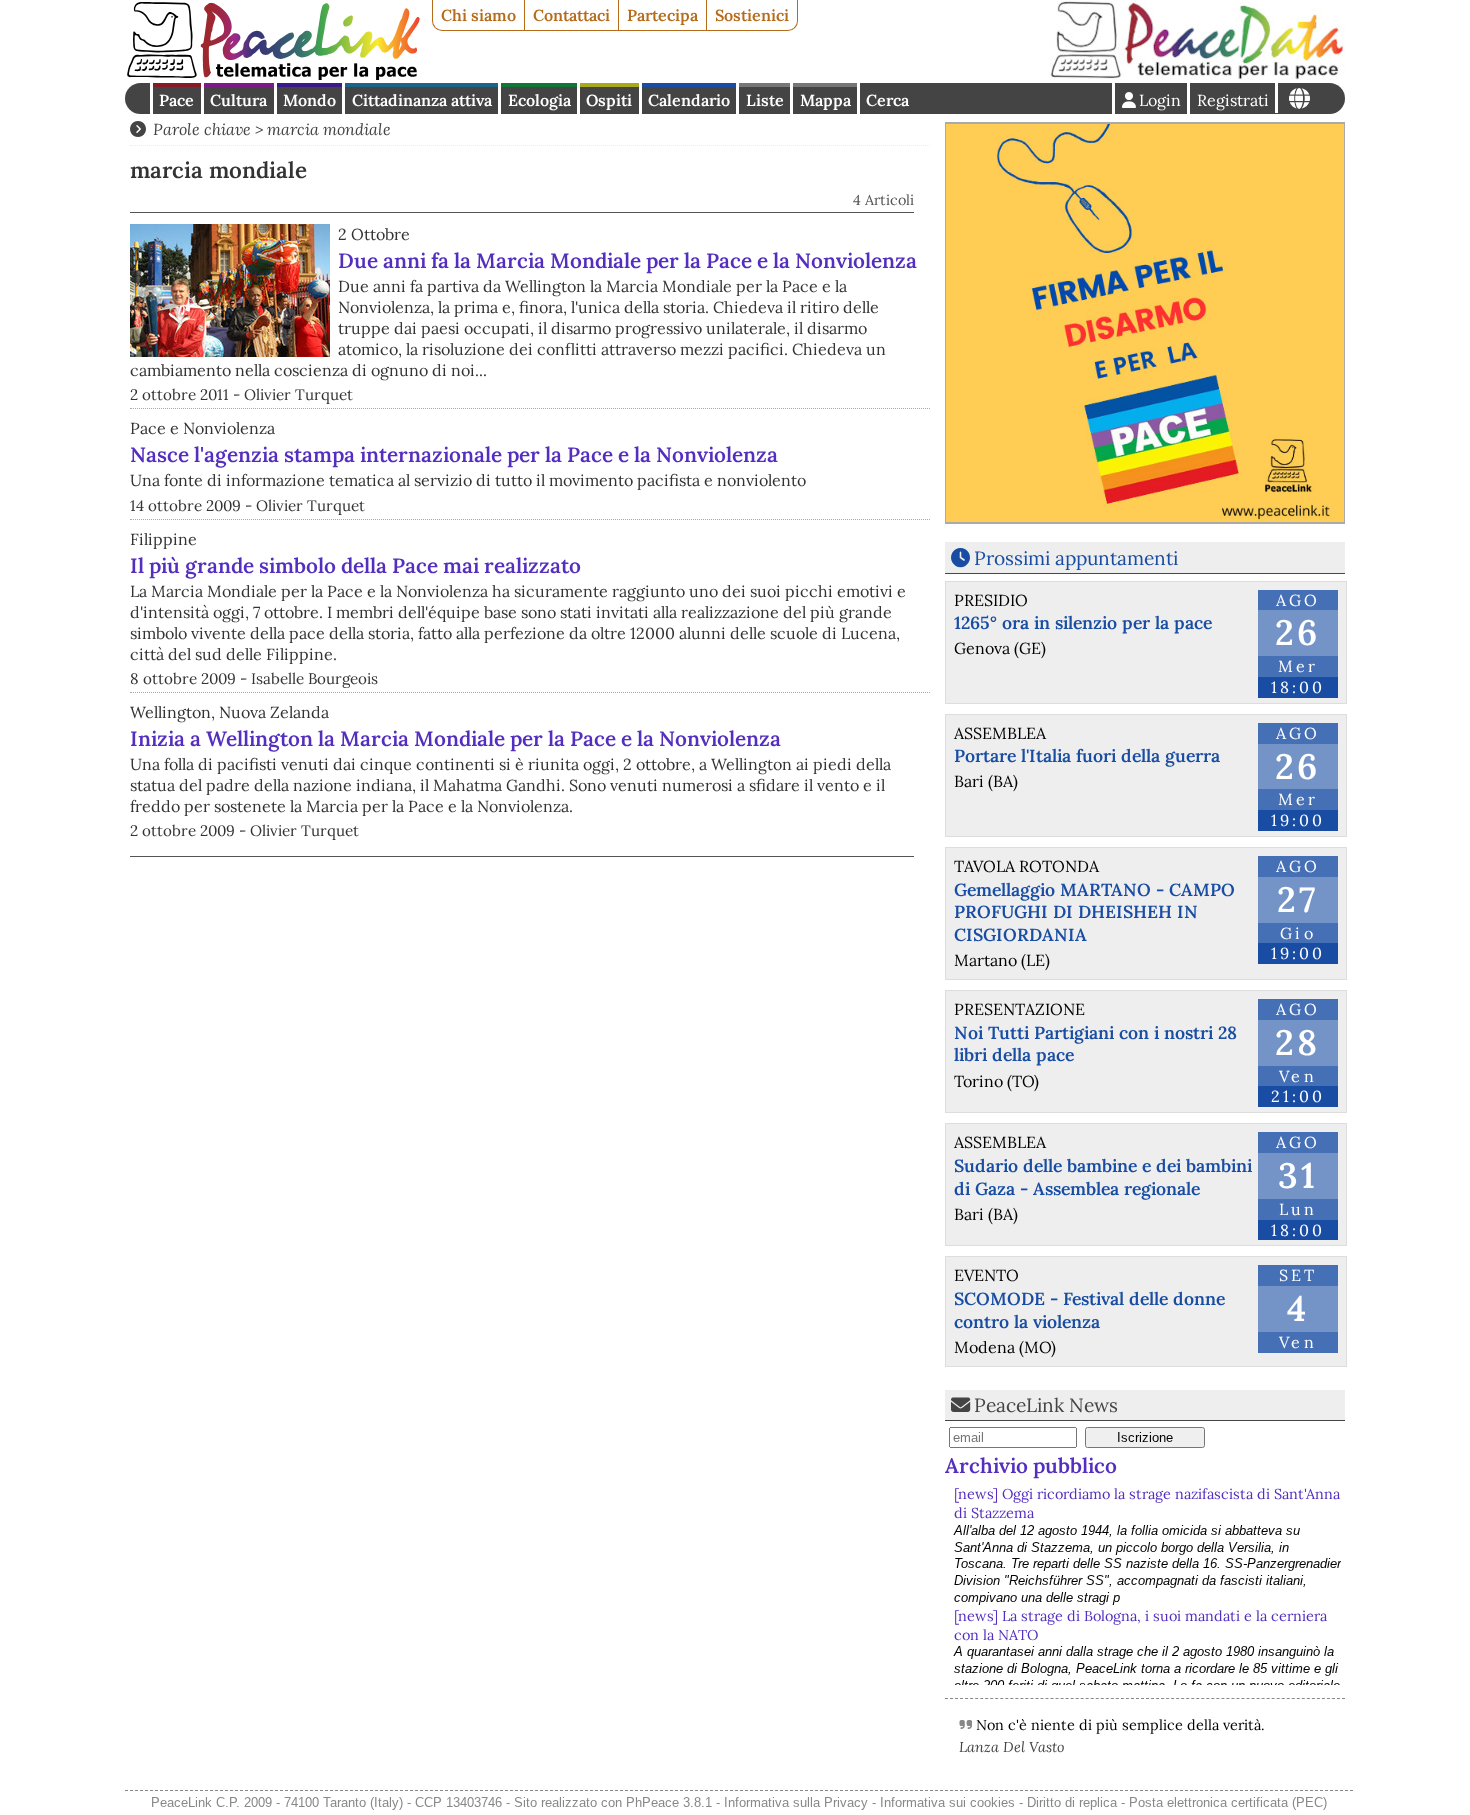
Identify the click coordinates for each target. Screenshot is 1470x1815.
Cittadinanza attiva (422, 100)
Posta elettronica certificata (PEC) (1228, 1802)
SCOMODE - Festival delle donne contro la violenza (1089, 1310)
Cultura (238, 100)
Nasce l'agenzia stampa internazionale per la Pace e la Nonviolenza (454, 454)
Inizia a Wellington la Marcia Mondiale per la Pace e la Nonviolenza (455, 738)
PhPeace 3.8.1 (669, 1802)
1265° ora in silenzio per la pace (1083, 622)
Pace (176, 100)
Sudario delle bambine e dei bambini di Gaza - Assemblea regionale (1103, 1177)
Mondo (309, 100)
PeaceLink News (1046, 1405)
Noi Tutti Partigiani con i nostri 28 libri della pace (1095, 1044)
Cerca (887, 100)
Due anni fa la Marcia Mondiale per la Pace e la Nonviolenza (627, 260)
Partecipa (662, 15)
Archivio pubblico (1031, 1465)
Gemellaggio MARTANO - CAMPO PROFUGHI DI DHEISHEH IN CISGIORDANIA (1094, 912)
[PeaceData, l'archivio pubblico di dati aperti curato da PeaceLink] (1197, 74)
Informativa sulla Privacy (796, 1802)
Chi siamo (478, 15)
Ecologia (539, 100)
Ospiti (609, 100)
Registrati (1233, 100)
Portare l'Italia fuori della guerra (1087, 755)
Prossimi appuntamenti (1076, 558)
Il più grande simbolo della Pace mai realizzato (355, 565)
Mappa (825, 100)
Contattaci (571, 15)
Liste (765, 100)
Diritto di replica (1072, 1802)
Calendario (689, 100)
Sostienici (752, 15)
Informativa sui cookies (947, 1802)
